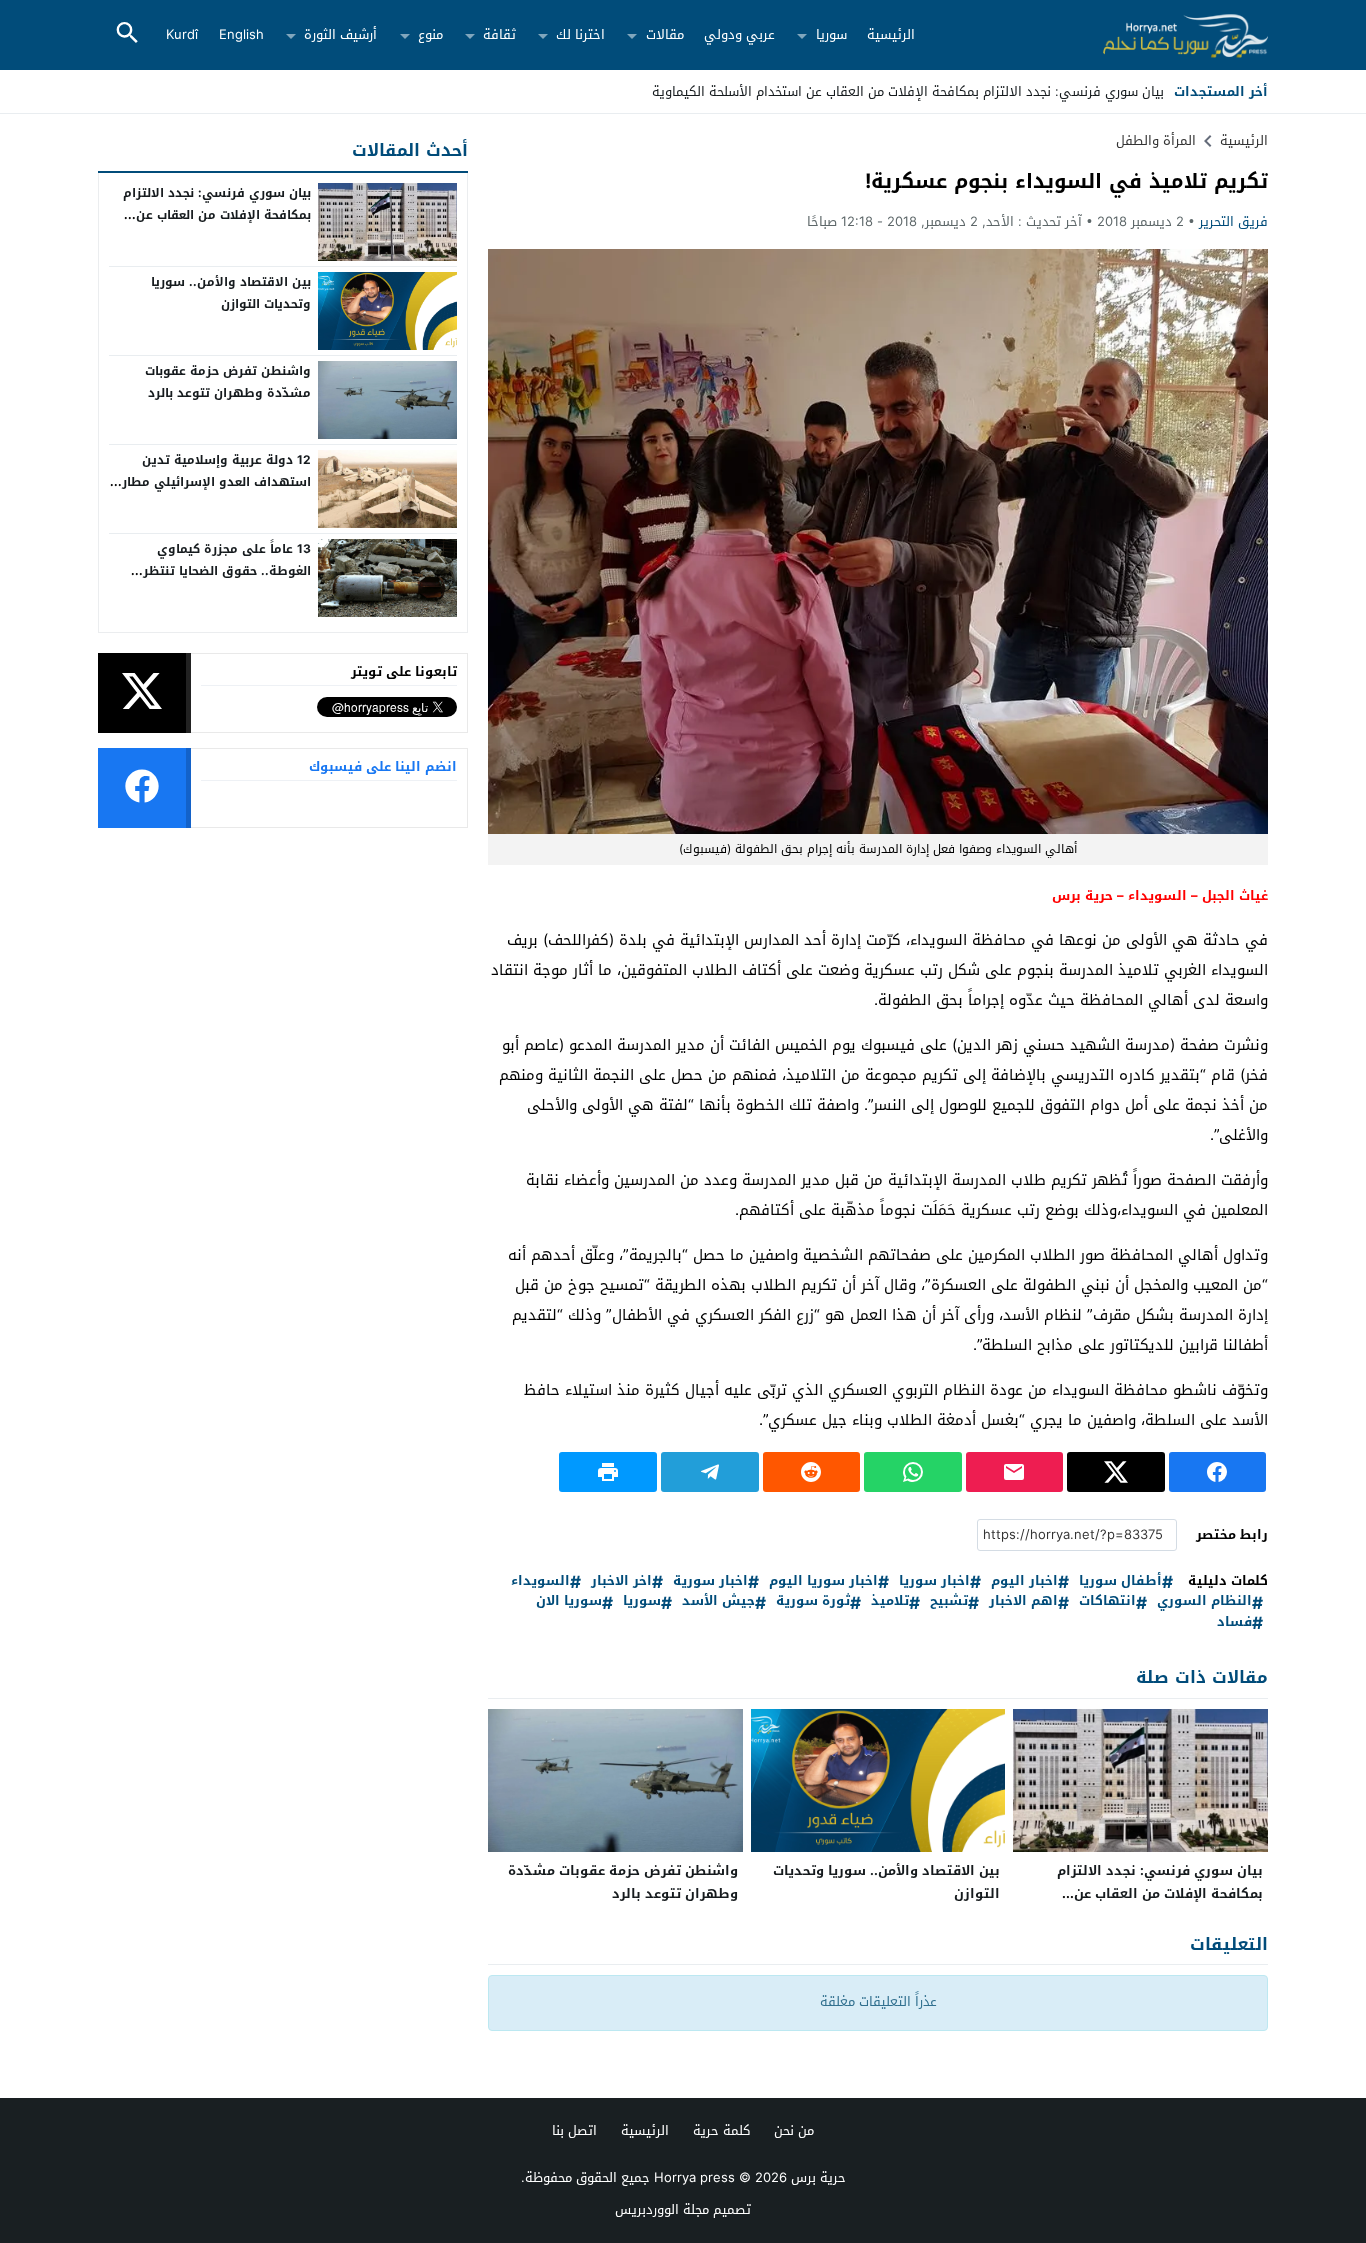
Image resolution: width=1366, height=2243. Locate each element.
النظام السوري (1204, 1601)
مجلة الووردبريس (662, 2209)
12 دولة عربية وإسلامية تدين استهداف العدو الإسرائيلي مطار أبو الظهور (216, 481)
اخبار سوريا (934, 1581)
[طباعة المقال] (608, 1472)
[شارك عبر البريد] (1015, 1472)
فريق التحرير (1233, 221)
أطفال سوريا (1120, 1581)
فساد (1234, 1622)
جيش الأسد (718, 1601)
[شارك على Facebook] (1218, 1472)
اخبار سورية (710, 1581)
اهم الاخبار (1023, 1601)
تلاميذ (890, 1601)
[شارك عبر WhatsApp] (913, 1472)
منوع (430, 34)
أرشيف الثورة (340, 34)
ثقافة (499, 34)
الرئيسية (891, 34)
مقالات (665, 34)
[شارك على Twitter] (1116, 1472)
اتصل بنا (574, 2130)
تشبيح (949, 1601)
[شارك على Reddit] (812, 1472)
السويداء (540, 1581)
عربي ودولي (739, 34)
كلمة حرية (721, 2130)
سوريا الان (569, 1601)
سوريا (831, 34)
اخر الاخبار (621, 1581)
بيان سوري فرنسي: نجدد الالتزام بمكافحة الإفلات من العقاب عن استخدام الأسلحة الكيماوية (908, 91)
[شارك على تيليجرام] (710, 1472)
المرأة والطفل (1156, 140)
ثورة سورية (813, 1601)
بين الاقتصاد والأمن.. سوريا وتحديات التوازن (886, 1882)
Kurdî (182, 34)
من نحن (794, 2130)
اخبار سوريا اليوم (823, 1581)
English (241, 34)
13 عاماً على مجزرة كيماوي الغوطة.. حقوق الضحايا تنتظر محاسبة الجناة (227, 570)
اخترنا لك (580, 34)
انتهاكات (1107, 1601)
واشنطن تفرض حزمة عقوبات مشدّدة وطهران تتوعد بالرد (623, 1882)
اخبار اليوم (1024, 1581)
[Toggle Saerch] (127, 34)
